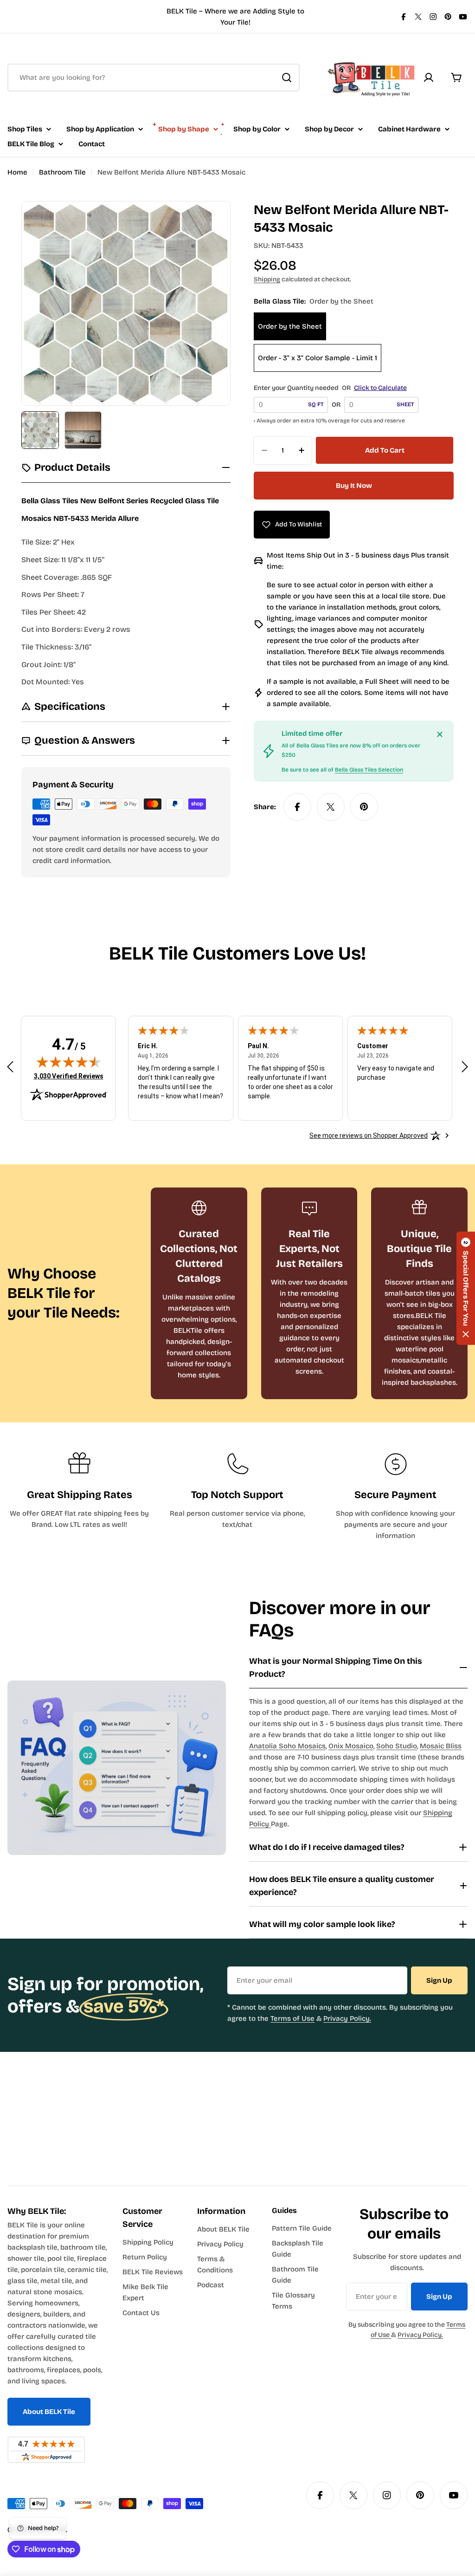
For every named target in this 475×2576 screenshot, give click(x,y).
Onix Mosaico (351, 1746)
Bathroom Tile (62, 172)
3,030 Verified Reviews (69, 1076)
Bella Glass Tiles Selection (369, 770)
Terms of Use (292, 2018)
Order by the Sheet (290, 326)
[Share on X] (331, 807)
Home (17, 172)
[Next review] (465, 1067)
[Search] (287, 78)
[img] (69, 1062)
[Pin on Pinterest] (364, 807)
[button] (466, 1288)
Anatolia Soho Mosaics (287, 1746)
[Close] (440, 734)
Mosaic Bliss (441, 1746)
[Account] (429, 78)
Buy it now (354, 486)
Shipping (267, 279)
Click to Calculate (380, 388)
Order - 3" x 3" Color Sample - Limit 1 (318, 358)
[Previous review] (10, 1067)
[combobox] (154, 78)
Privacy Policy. (347, 2018)
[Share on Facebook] (297, 807)
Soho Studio (397, 1746)
